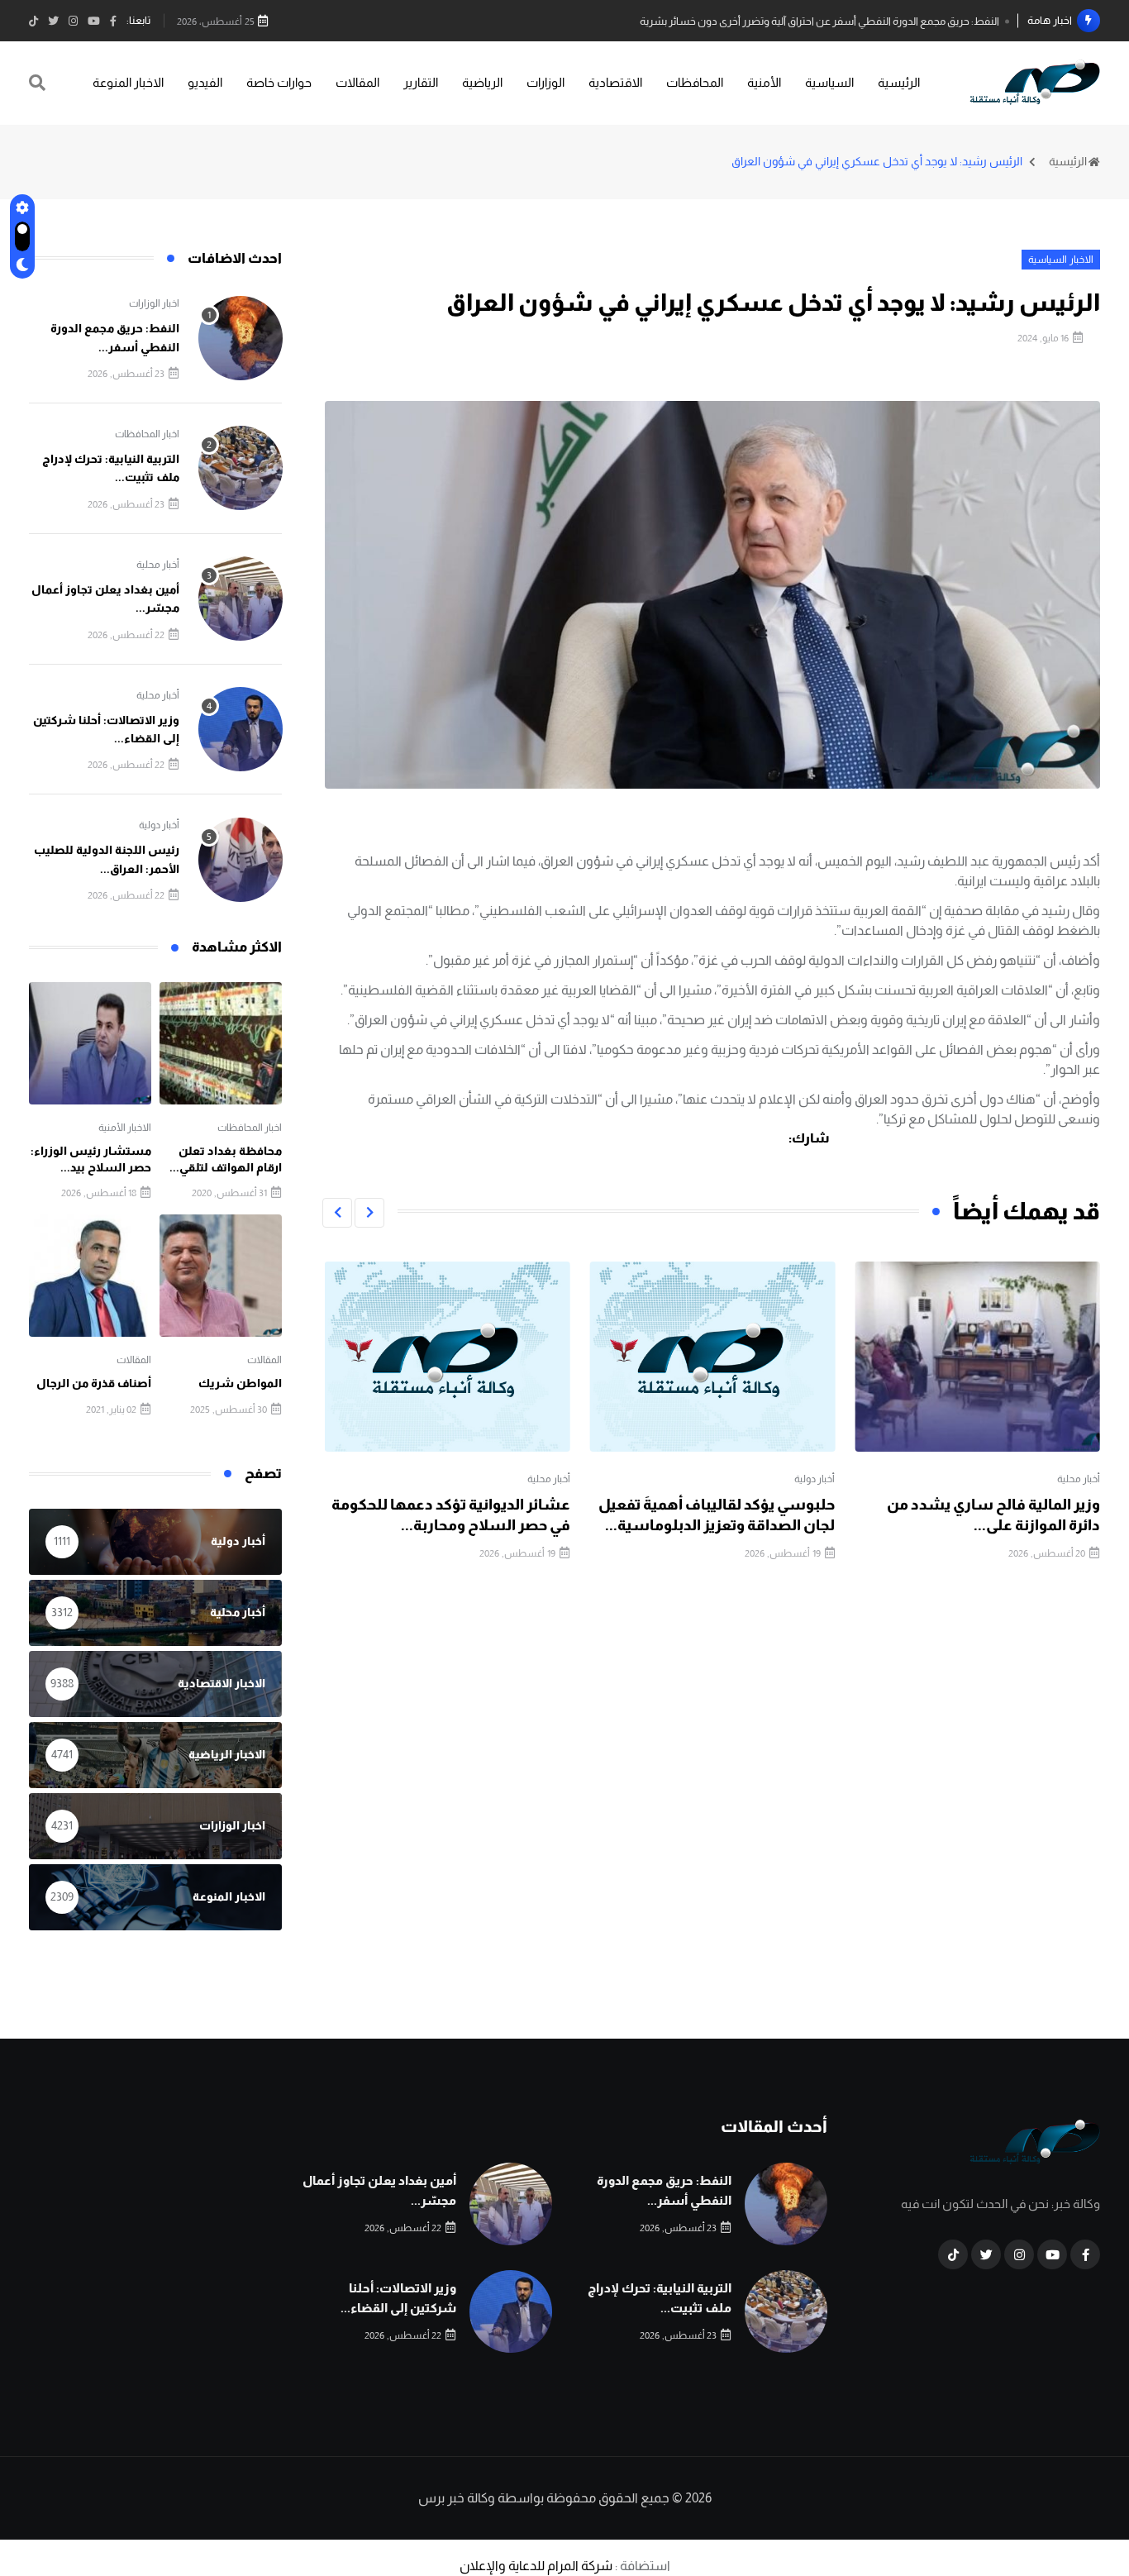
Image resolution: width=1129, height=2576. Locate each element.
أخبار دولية (815, 1479)
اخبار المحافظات (147, 434)
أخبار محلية (1079, 1479)
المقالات (357, 82)
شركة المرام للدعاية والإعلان (536, 2566)
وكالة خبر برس (457, 2498)
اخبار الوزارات (154, 303)
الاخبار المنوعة (128, 82)
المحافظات (695, 82)
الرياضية (482, 82)
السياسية (829, 82)
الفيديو (205, 82)
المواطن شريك (240, 1383)
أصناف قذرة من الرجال (94, 1383)
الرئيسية (899, 82)
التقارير (421, 82)
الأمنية (764, 82)
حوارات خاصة (279, 82)
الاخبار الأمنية (125, 1128)
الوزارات (545, 82)
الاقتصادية (615, 82)
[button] (369, 1213)
